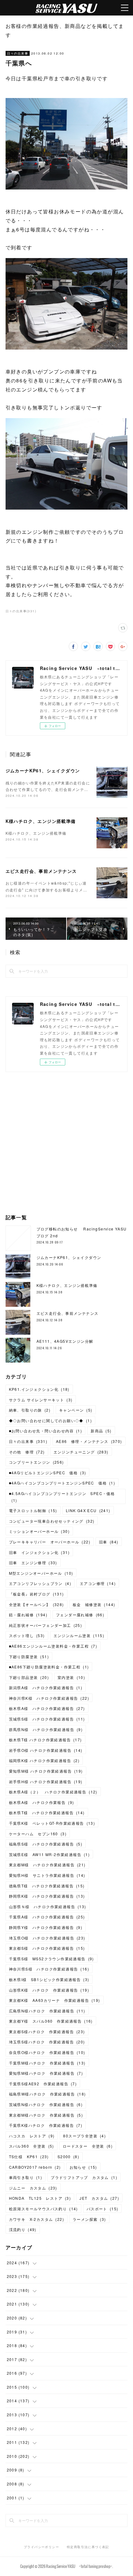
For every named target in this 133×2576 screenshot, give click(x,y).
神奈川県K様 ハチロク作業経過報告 (49, 1698)
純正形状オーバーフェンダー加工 (46, 1625)
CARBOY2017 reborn (35, 2167)
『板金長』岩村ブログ (36, 1594)
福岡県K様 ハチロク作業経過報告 (44, 1760)
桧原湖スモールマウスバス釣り (43, 2209)
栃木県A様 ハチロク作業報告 (42, 1802)
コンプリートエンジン (36, 1462)
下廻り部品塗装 (29, 1677)
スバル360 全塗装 (32, 2146)
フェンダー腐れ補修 (80, 1615)
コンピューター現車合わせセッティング (52, 1521)
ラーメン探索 (89, 2219)
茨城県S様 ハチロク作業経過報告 (47, 1719)
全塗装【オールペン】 (36, 1604)
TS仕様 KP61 (29, 2156)
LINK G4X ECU (88, 1510)
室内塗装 (71, 1677)
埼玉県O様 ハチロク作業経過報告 (47, 1938)
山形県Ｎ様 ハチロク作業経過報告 (48, 1906)
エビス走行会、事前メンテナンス (41, 871)
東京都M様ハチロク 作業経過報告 (46, 2115)
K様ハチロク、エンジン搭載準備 (41, 821)
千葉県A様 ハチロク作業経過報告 (47, 1917)
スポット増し (27, 1635)
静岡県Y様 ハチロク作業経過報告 (46, 1927)
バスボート (103, 2209)
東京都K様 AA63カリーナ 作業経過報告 (55, 2000)
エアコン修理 (98, 1583)
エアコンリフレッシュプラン (40, 1583)
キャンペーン (76, 1410)
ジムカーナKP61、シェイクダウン (43, 770)
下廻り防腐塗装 (29, 1656)
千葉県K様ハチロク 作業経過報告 (46, 2125)
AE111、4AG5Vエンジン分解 (65, 1341)
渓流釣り (23, 2229)
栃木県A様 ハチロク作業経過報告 (47, 1708)
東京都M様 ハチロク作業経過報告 (47, 1865)
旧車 (109, 1542)
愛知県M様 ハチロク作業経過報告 (46, 1771)
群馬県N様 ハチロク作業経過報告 (46, 1729)
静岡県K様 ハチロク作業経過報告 (47, 1896)
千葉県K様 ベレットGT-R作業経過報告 (52, 1823)
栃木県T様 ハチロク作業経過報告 (45, 1740)
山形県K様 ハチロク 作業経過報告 (49, 1990)
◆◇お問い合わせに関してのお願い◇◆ (50, 1420)
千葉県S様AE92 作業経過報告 (43, 2084)
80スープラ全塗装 (84, 2136)
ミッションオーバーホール (39, 1531)
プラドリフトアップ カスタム (84, 2177)
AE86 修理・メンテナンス (89, 1441)
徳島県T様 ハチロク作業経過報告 (47, 1886)
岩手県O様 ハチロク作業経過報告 (46, 1750)
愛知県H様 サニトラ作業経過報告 (47, 1875)
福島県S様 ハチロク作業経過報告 (46, 1844)
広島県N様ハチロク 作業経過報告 (47, 2011)
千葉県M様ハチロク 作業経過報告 (47, 2063)
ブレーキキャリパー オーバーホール (50, 1542)
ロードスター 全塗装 (88, 2146)
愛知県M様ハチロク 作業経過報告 (46, 2073)
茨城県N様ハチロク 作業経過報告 (46, 2104)
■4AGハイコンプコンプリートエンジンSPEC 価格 (62, 1483)
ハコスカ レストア (32, 2136)
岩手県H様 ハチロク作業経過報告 (46, 1781)
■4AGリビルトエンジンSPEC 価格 (48, 1473)
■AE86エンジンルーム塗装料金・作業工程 (53, 1646)
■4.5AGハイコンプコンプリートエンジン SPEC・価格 (62, 1497)
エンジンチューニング (81, 1452)
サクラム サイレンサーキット (41, 1400)
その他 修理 (27, 1452)
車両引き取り (26, 2177)
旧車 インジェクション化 (39, 1552)
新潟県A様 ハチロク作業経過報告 (46, 1688)
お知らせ (83, 2167)
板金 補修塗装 (94, 1604)
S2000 (68, 2156)
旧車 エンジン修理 (33, 1563)
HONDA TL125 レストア (40, 2198)
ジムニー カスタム (33, 2188)
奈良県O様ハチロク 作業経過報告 (47, 2052)
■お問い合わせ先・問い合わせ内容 (46, 1431)
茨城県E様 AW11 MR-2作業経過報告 (49, 1854)
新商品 (101, 1431)
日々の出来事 (18, 53)
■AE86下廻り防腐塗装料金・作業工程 (49, 1667)
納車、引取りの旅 (30, 1410)
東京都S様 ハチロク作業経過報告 (47, 1948)
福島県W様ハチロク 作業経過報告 (47, 2094)
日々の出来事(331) (21, 611)
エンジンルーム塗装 (79, 1635)
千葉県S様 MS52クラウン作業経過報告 (51, 1959)
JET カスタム (99, 2198)
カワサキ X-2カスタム (36, 2219)
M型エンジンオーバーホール (41, 1573)
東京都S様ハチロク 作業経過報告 (47, 2031)
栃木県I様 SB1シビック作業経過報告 (49, 1979)
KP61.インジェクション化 (39, 1389)
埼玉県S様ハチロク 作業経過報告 (47, 2042)
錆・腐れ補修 (28, 1615)
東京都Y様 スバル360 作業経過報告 (51, 2021)
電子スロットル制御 (33, 1510)
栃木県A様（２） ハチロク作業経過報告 (53, 1792)
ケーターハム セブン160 (38, 1834)
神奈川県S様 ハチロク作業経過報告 (49, 1969)
